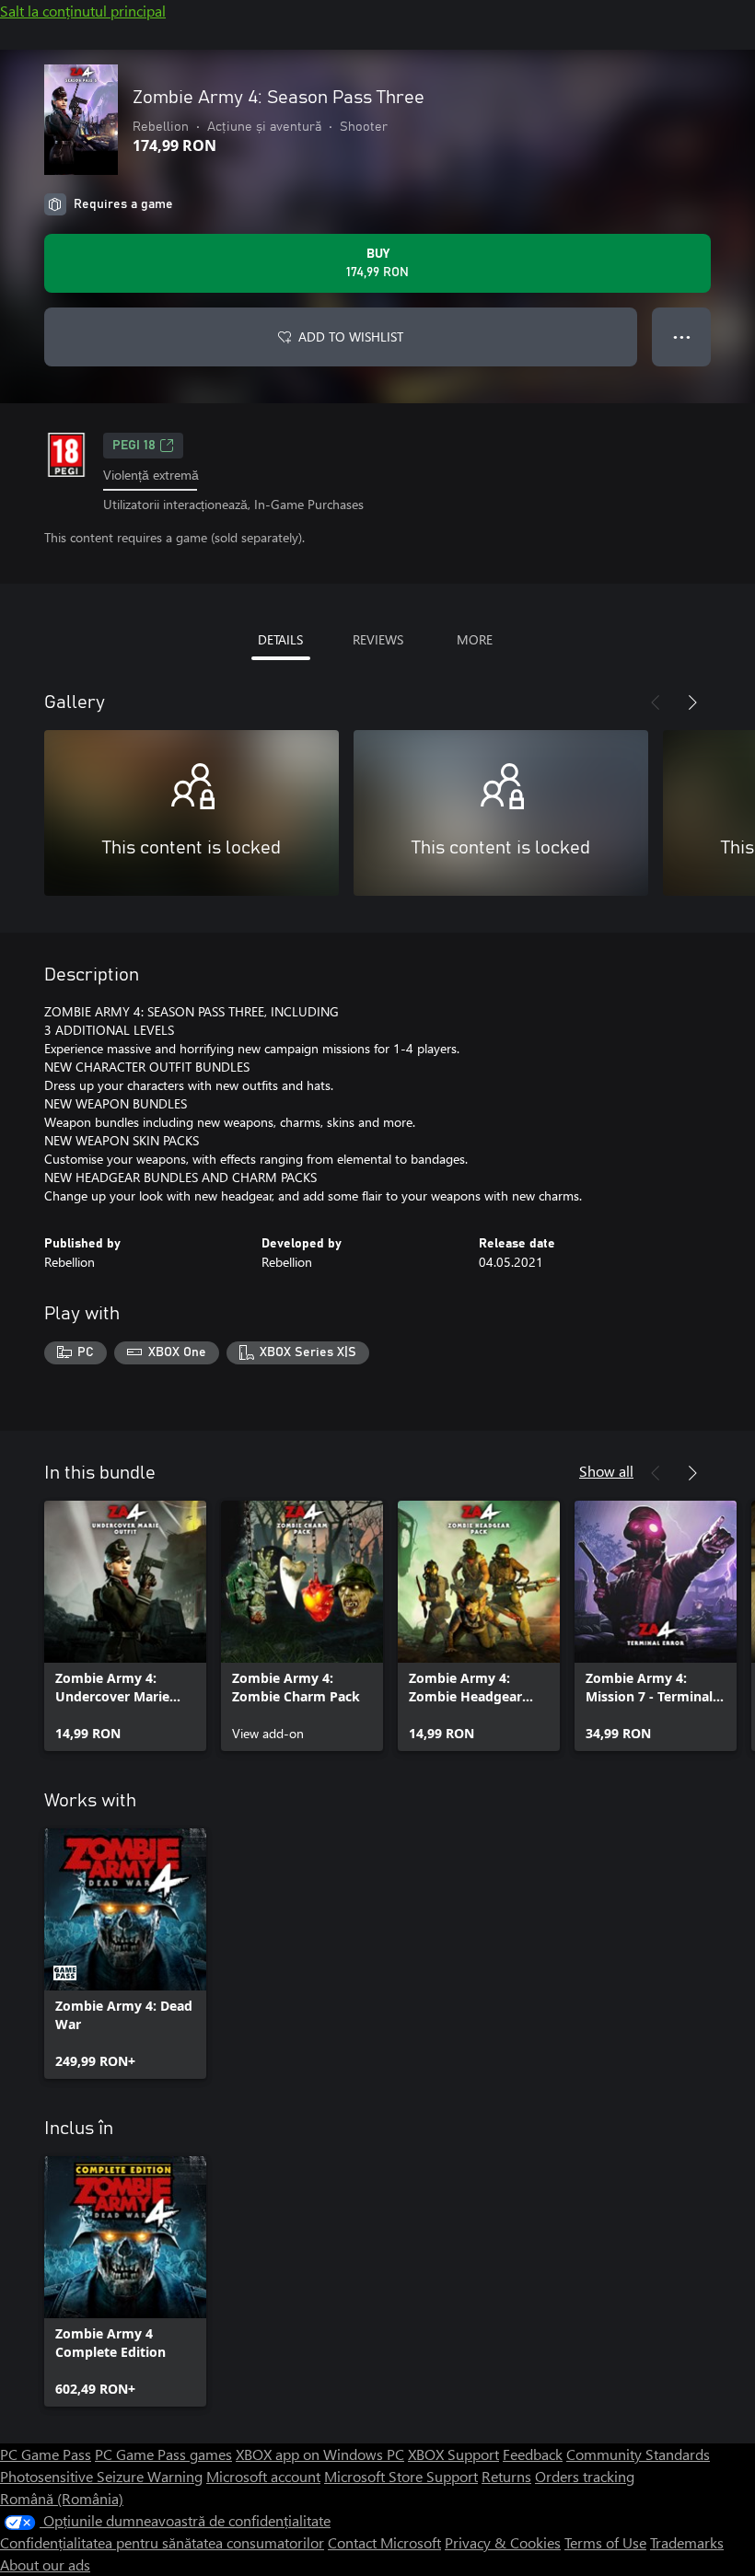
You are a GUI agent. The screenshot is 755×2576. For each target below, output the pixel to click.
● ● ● (682, 337)
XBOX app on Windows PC (320, 2454)
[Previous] (656, 702)
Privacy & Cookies (503, 2542)
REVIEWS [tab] (378, 639)
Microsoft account (263, 2476)
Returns (506, 2476)
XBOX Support (453, 2454)
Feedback (533, 2454)
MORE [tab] (475, 639)
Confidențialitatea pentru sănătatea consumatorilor (162, 2542)
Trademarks (687, 2542)
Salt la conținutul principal (83, 11)
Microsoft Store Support (401, 2476)
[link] (125, 1626)
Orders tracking (585, 2476)
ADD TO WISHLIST (351, 337)
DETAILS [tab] (280, 639)
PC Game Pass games (163, 2454)
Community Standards (638, 2454)
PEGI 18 (134, 446)
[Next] (692, 702)
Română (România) (62, 2498)
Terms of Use (605, 2542)
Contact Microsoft (384, 2542)
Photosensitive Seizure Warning (101, 2476)
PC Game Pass (46, 2454)
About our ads (45, 2564)
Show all (606, 1471)
